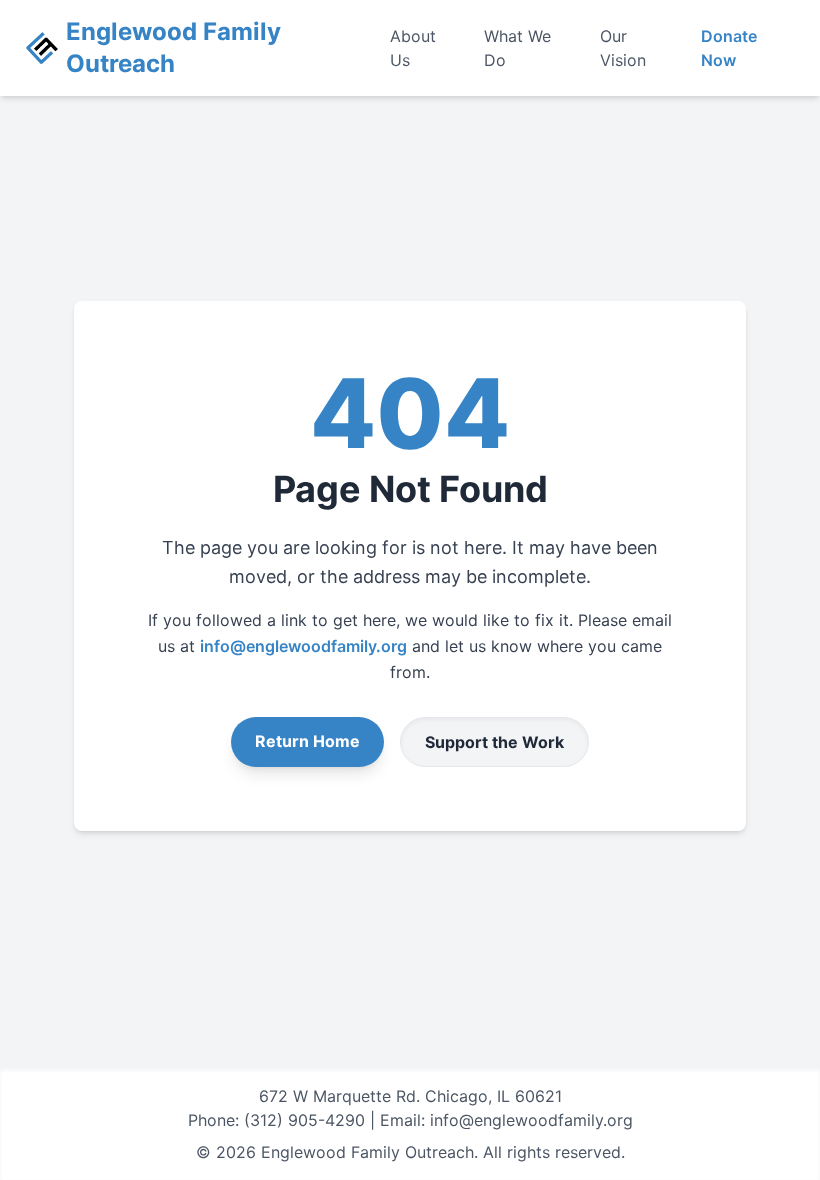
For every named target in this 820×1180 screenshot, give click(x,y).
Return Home (307, 741)
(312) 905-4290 (304, 1120)
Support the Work (494, 742)
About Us (413, 48)
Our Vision (623, 48)
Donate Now (729, 48)
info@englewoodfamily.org (303, 646)
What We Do (517, 48)
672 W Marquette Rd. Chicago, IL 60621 (410, 1096)
